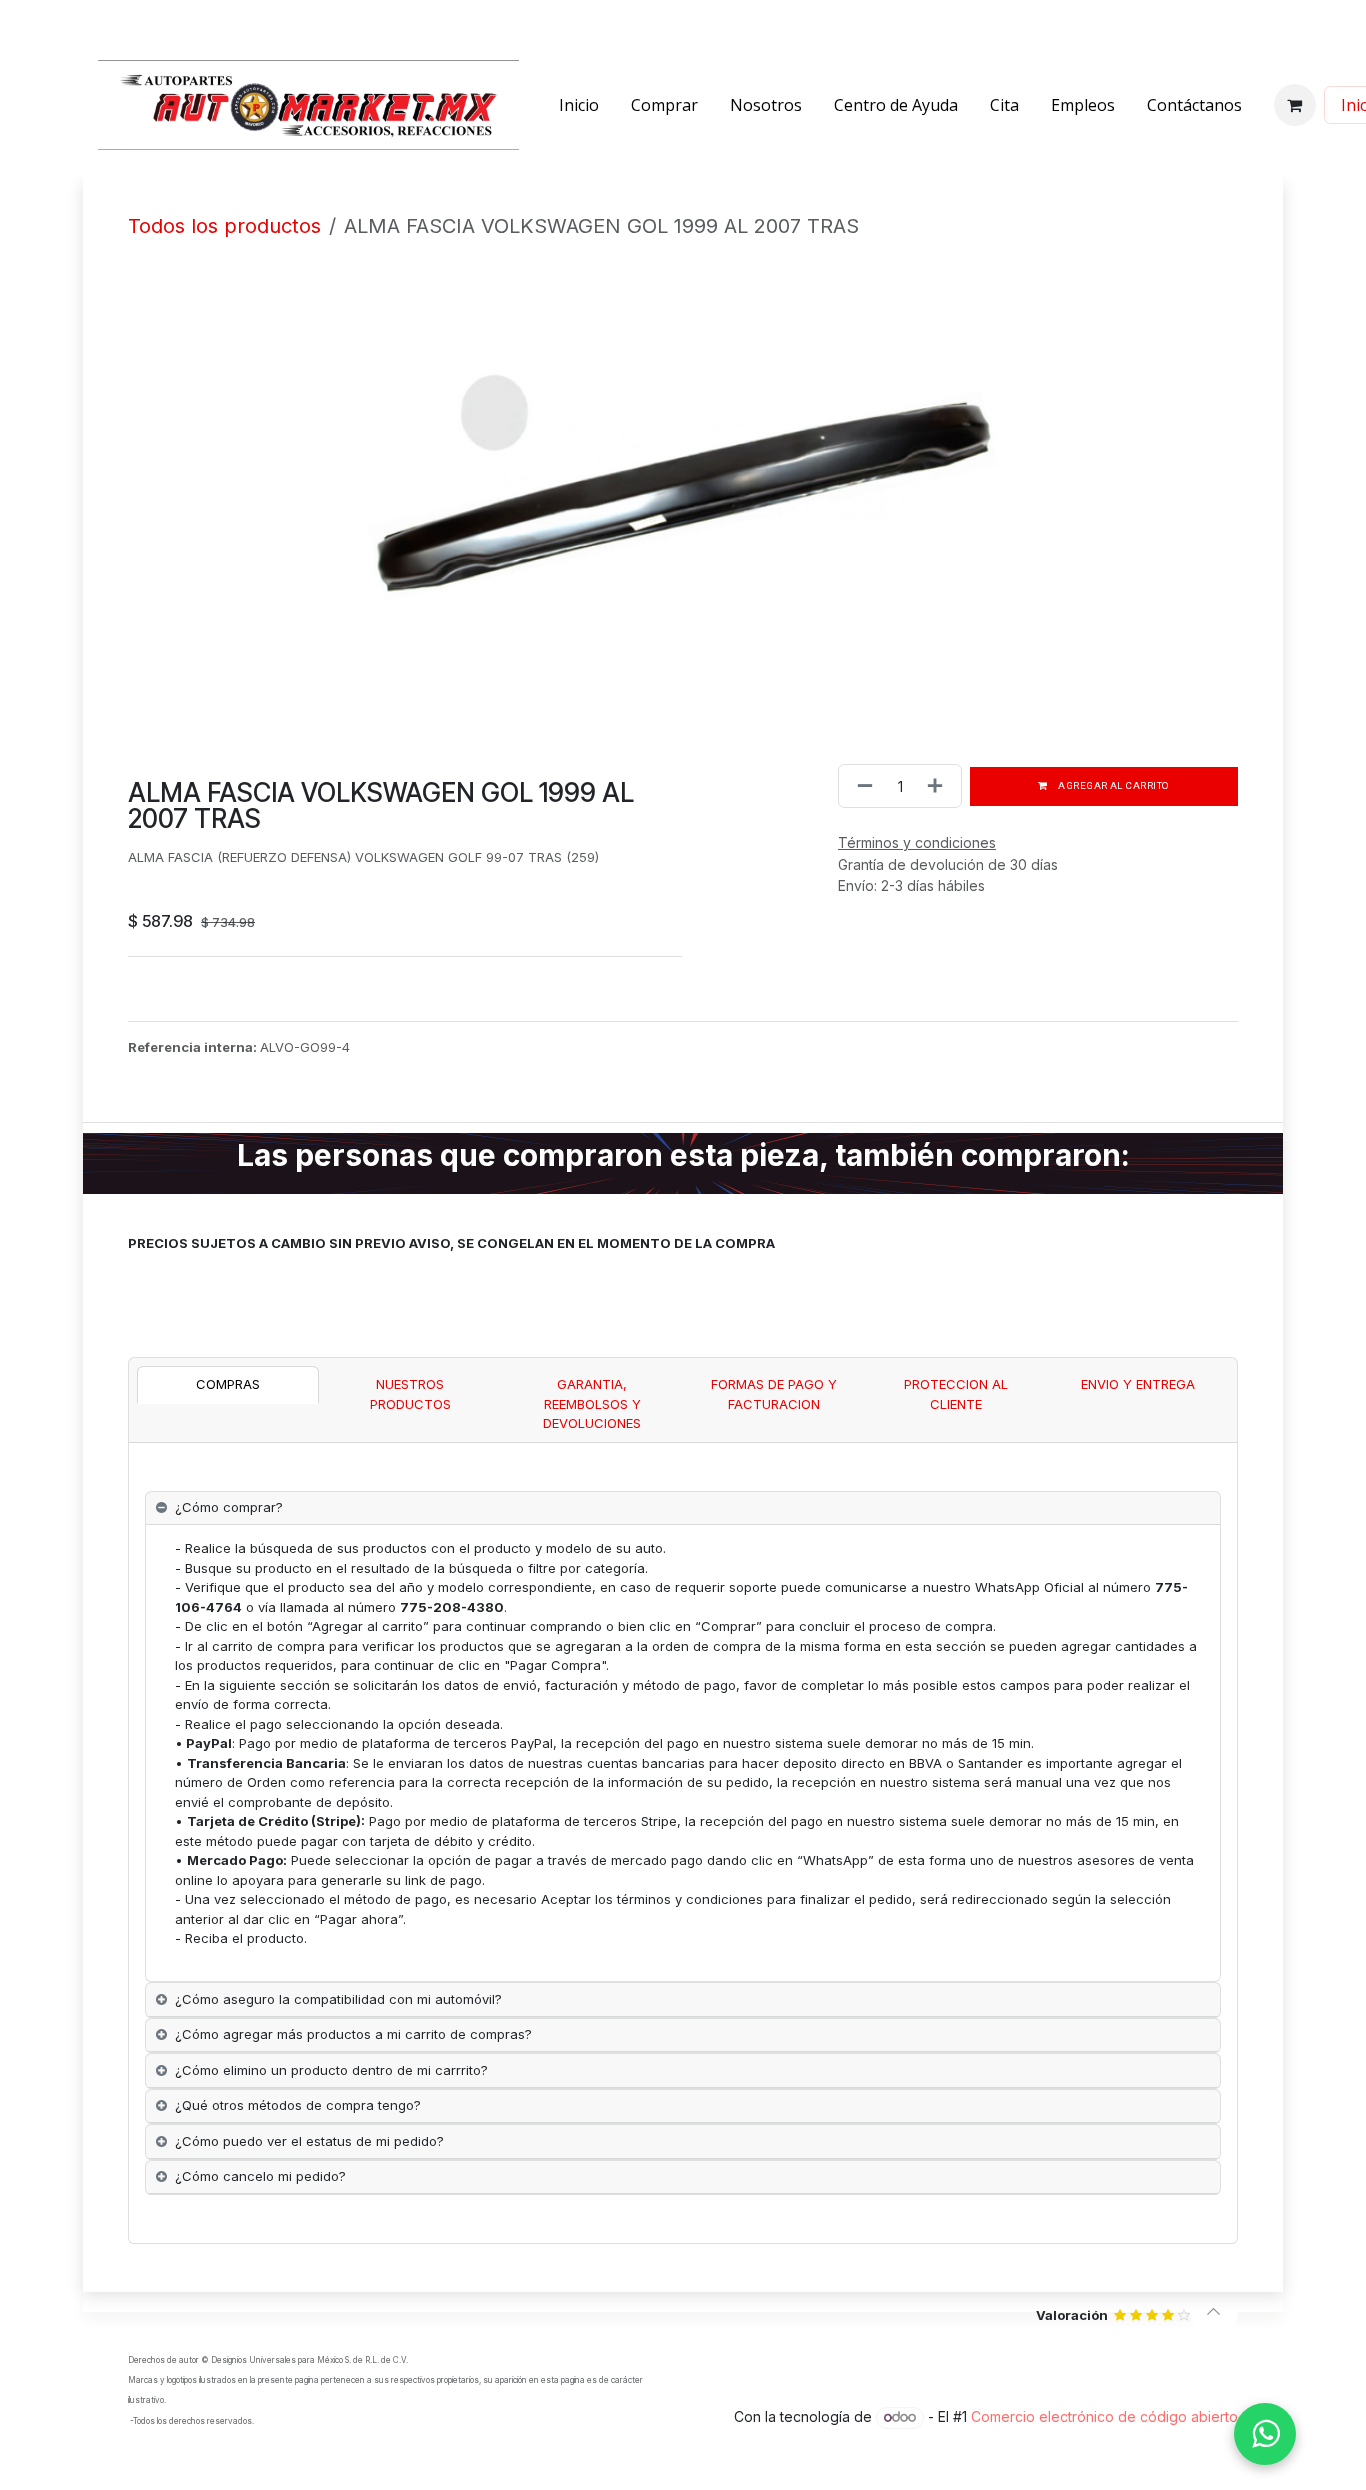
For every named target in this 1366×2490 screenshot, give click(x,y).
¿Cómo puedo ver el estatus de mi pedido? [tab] (309, 2141)
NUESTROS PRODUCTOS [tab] (410, 1394)
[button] (1214, 2312)
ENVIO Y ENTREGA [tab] (1138, 1384)
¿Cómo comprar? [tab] (229, 1507)
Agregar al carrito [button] (1113, 785)
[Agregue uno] (939, 786)
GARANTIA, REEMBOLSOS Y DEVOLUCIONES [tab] (592, 1403)
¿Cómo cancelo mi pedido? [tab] (260, 2176)
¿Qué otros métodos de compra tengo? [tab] (298, 2105)
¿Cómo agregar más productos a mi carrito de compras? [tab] (353, 2034)
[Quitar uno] (861, 786)
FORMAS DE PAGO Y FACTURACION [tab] (774, 1394)
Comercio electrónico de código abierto (1104, 2416)
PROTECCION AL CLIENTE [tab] (956, 1394)
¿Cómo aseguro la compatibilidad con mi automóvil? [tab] (338, 1999)
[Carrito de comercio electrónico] (1295, 105)
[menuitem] (579, 105)
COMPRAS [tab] (228, 1384)
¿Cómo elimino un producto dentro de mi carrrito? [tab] (331, 2070)
